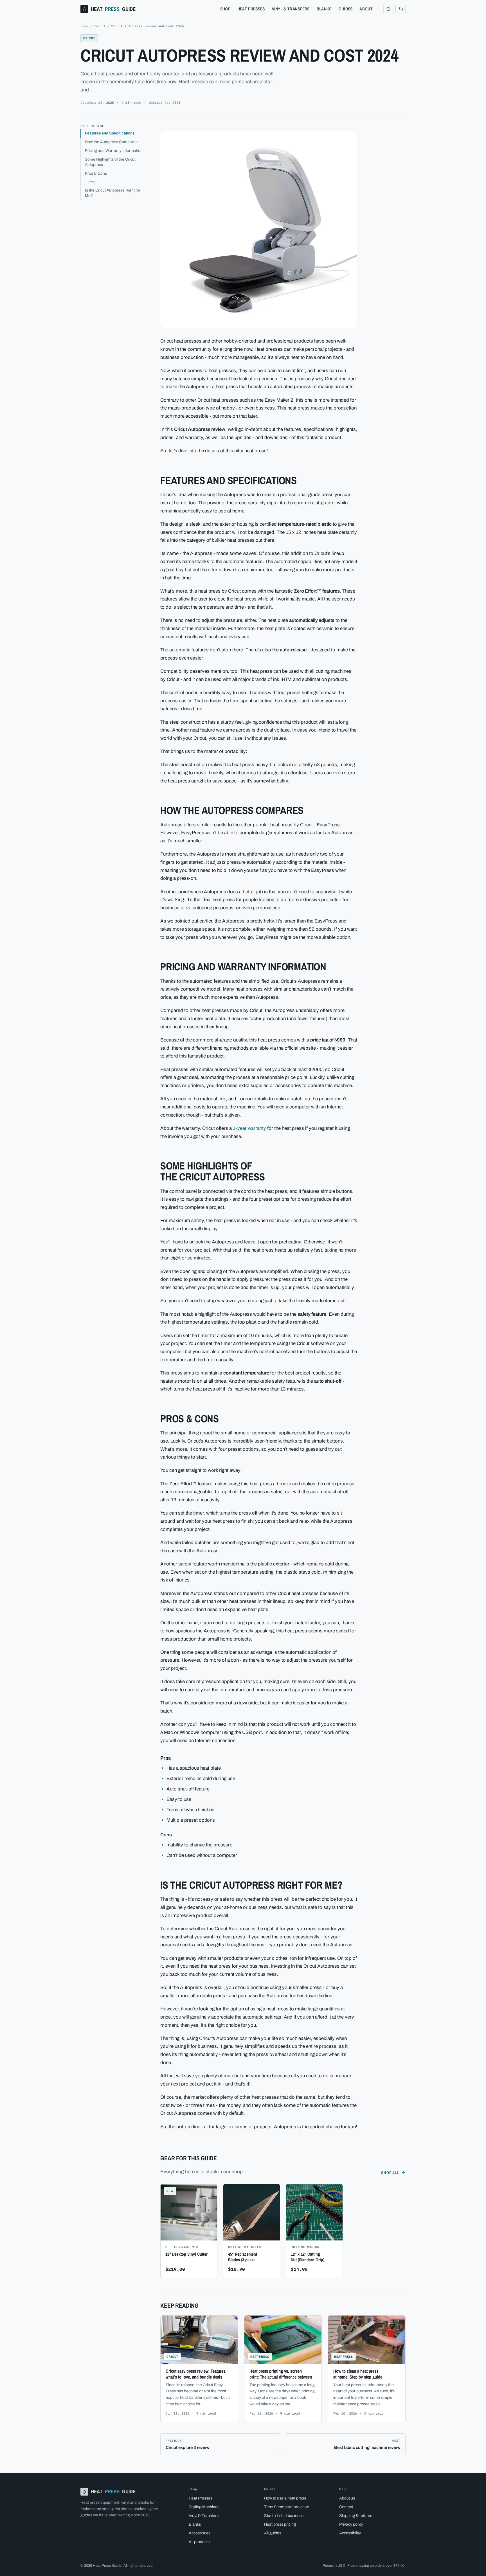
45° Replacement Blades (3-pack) (243, 2257)
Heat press (260, 2356)
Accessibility (350, 2533)
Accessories (200, 2533)
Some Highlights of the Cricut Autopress (110, 162)
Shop (225, 9)
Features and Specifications (110, 133)
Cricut (100, 26)
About (366, 9)
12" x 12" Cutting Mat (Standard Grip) (308, 2257)
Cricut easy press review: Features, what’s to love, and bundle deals (196, 2374)
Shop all (390, 2173)
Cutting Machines (204, 2507)
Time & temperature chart (287, 2507)
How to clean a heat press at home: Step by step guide (358, 2374)
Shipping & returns (356, 2516)
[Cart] (400, 9)
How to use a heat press (285, 2498)
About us (347, 2498)
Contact (346, 2507)
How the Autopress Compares (111, 142)
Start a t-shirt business (284, 2516)
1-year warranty (249, 1128)
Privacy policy (351, 2524)
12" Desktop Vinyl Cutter (186, 2254)
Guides (346, 9)
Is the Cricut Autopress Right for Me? (113, 193)
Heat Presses (251, 9)
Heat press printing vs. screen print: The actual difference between (281, 2374)
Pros (92, 182)
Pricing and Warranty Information (114, 151)
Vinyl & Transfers (291, 9)
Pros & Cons (96, 173)
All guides (273, 2533)
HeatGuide (113, 9)
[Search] (388, 9)
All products (199, 2542)
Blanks (324, 9)
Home (84, 26)
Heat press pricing (280, 2524)
